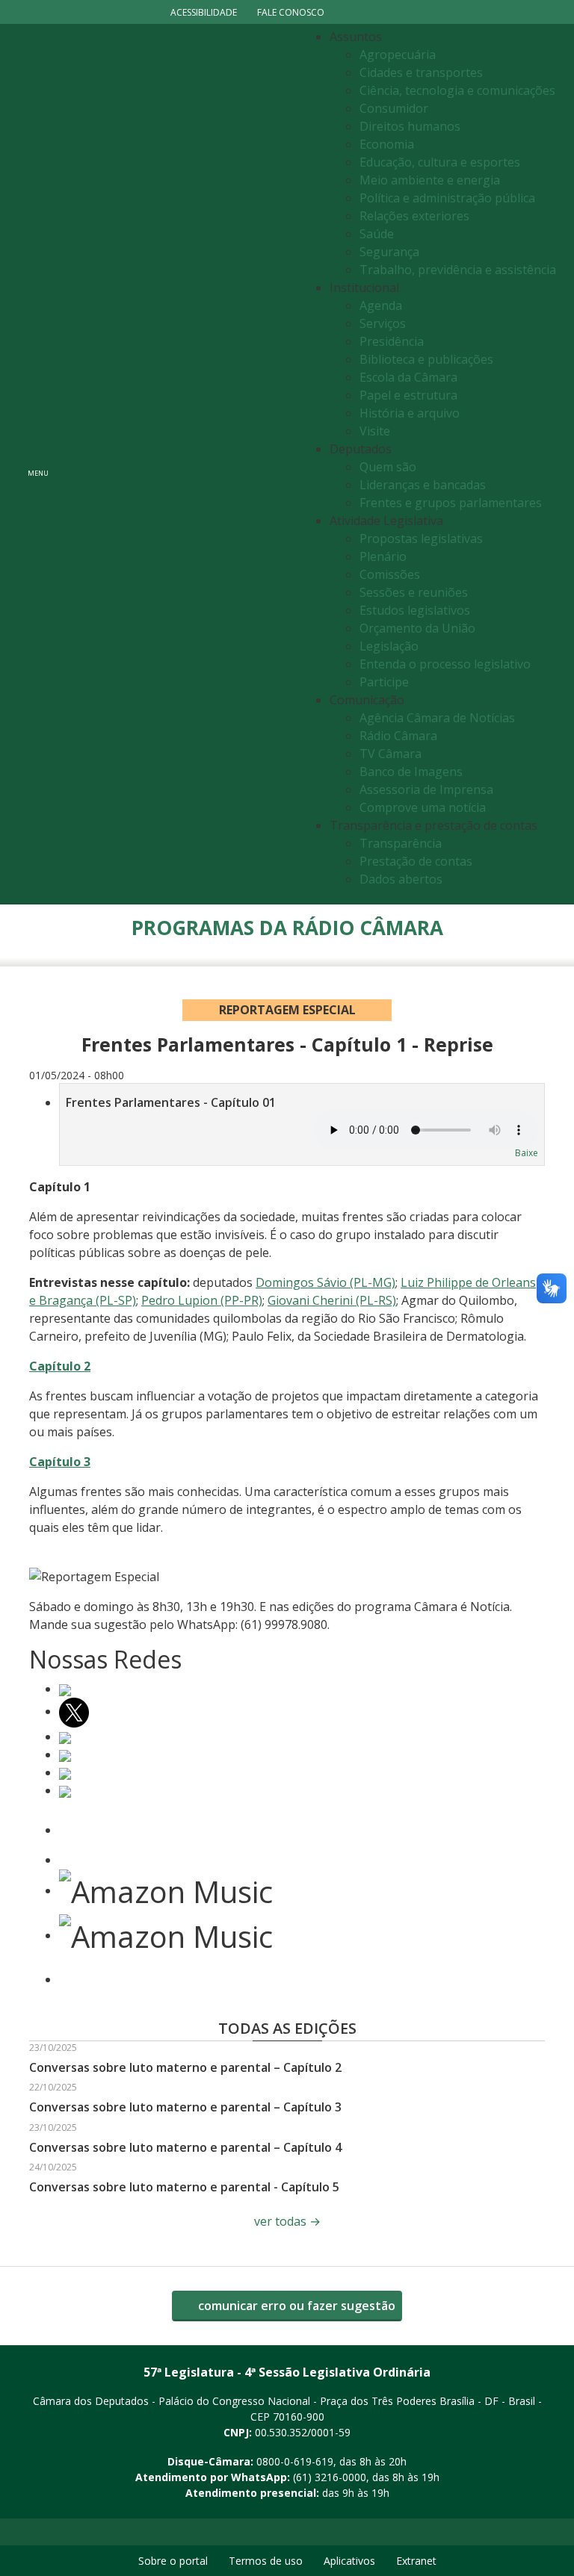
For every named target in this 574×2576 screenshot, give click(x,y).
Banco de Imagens (411, 772)
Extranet (416, 2561)
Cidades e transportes (421, 72)
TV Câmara (391, 754)
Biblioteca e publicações (426, 359)
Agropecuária (398, 55)
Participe (384, 682)
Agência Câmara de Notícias (437, 718)
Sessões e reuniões (414, 592)
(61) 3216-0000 (330, 2477)
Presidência (392, 341)
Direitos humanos (410, 126)
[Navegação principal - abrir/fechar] (38, 464)
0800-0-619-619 (295, 2461)
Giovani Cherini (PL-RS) (332, 1300)
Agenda (381, 305)
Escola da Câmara (408, 377)
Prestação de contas (416, 861)
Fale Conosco (291, 12)
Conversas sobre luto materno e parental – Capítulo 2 (185, 2067)
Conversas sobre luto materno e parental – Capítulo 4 (185, 2147)
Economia (387, 144)
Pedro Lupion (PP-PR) (202, 1300)
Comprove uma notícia (423, 807)
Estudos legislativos (415, 610)
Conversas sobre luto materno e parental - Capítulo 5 (184, 2187)
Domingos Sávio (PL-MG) (325, 1282)
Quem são (388, 467)
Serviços (383, 323)
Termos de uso (266, 2561)
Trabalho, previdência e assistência (458, 270)
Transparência (401, 843)
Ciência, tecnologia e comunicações (457, 90)
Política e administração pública (447, 198)
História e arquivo (410, 413)
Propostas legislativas (421, 539)
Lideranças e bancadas (423, 485)
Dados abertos (401, 879)
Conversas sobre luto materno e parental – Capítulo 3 (185, 2107)
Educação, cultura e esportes (440, 162)
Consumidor (394, 108)
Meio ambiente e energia (430, 180)
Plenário (383, 556)
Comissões (390, 574)
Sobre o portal (173, 2561)
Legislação (389, 646)
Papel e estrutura (408, 395)
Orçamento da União (417, 628)
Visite (375, 431)
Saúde (377, 234)
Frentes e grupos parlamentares (451, 503)
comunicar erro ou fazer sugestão (295, 2306)
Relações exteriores (414, 216)
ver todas (287, 2221)
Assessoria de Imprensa (426, 789)
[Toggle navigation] (179, 464)
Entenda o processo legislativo (445, 664)
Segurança (389, 252)
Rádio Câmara (398, 736)
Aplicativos (349, 2561)
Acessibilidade (204, 12)
